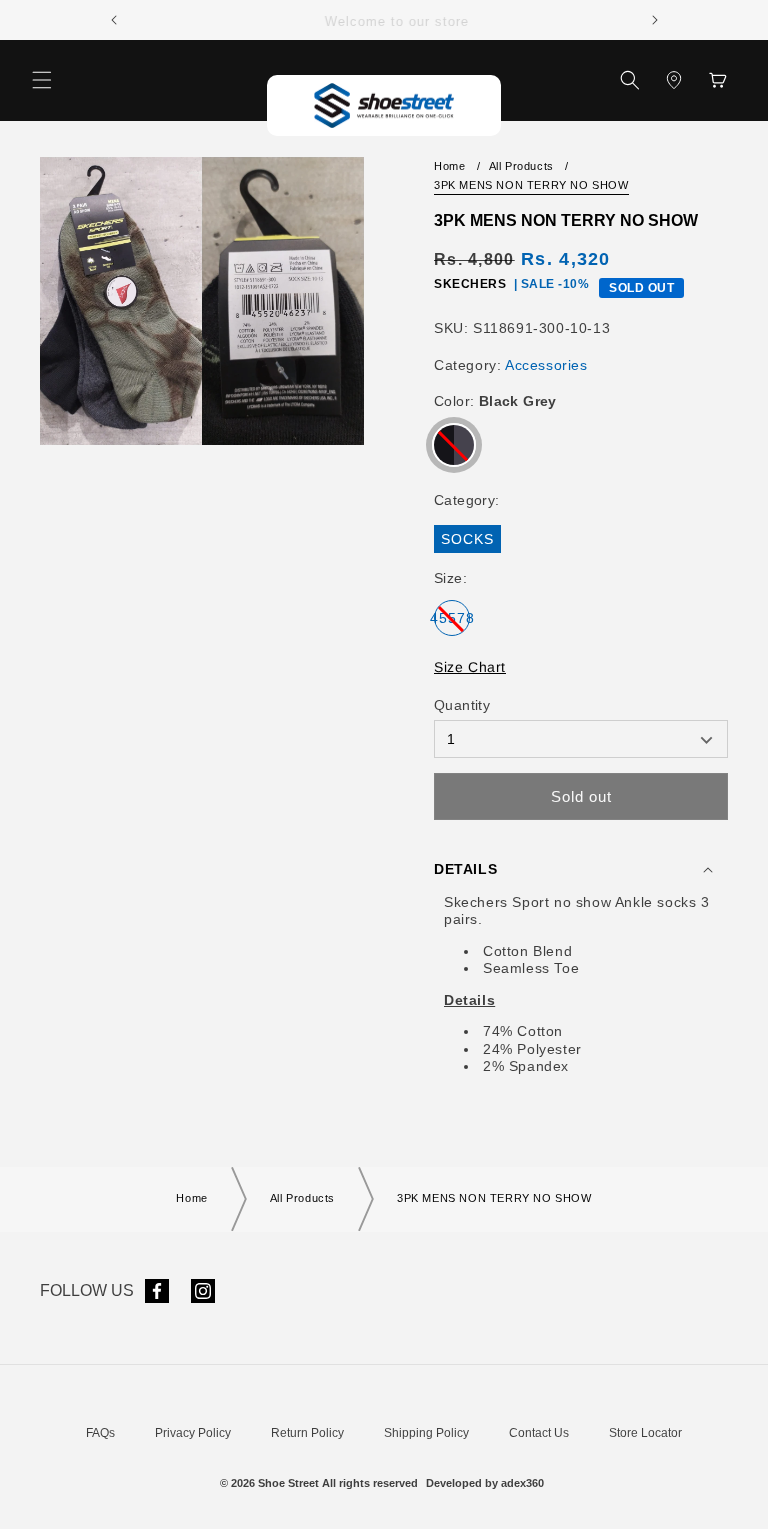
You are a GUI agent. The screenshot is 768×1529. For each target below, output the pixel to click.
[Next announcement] (655, 20)
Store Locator (645, 1433)
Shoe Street (288, 1483)
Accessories (546, 365)
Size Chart (470, 667)
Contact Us (539, 1433)
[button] (42, 80)
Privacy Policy (193, 1433)
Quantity (462, 705)
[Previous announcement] (114, 20)
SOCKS (471, 541)
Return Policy (307, 1433)
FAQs (100, 1433)
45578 (452, 623)
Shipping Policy (426, 1433)
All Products (521, 166)
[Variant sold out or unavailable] (454, 445)
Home (449, 166)
